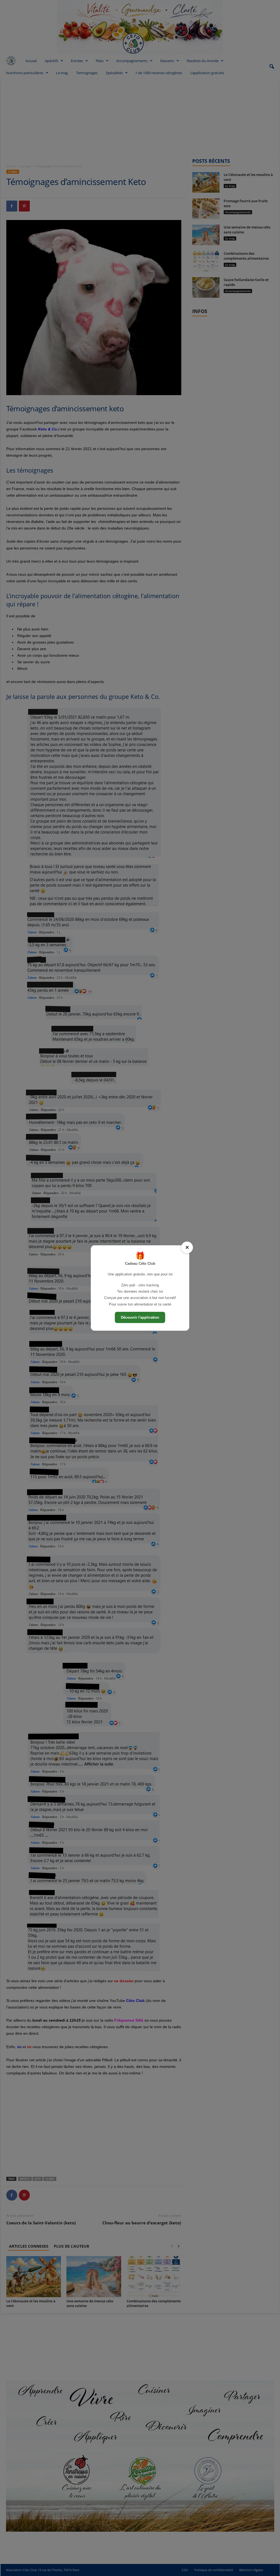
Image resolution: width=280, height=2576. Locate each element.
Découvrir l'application (140, 1317)
